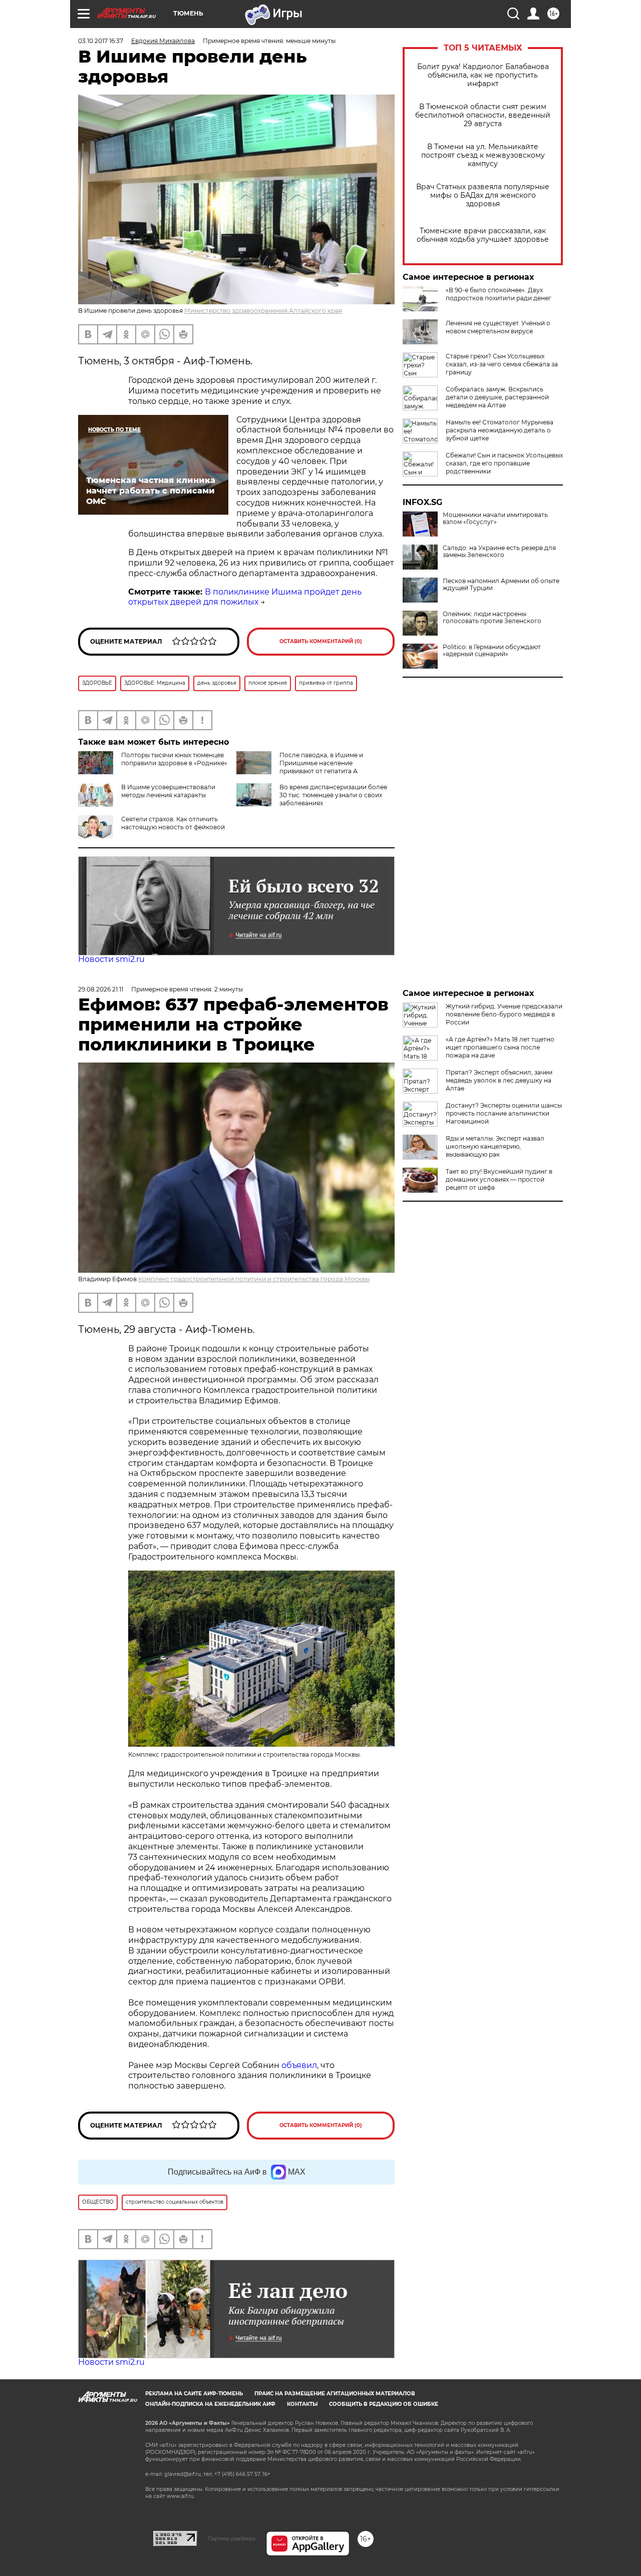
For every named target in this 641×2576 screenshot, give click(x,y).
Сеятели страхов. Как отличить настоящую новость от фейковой (173, 823)
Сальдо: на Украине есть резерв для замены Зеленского (499, 552)
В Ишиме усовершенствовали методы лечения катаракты (168, 791)
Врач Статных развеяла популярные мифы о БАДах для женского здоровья (483, 195)
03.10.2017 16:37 (101, 41)
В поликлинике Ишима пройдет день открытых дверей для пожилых (245, 597)
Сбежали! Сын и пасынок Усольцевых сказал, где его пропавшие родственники (504, 463)
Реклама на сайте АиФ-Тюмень (194, 2394)
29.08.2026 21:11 (101, 989)
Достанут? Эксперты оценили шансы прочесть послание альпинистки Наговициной (504, 1113)
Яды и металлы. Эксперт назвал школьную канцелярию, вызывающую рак (495, 1146)
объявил (299, 2065)
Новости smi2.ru (111, 959)
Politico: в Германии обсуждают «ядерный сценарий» (492, 651)
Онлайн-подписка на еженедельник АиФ (210, 2404)
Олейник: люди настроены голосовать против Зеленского (492, 618)
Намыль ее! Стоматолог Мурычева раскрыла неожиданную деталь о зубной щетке (500, 430)
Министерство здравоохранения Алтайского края (263, 311)
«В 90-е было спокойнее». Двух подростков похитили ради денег (499, 294)
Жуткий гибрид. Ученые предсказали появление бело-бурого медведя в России (504, 1014)
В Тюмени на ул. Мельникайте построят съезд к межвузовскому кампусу (483, 155)
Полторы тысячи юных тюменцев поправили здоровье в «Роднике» (174, 759)
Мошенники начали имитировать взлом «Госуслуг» (495, 519)
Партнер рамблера (232, 2538)
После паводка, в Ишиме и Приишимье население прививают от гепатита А (321, 763)
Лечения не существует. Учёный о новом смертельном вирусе (498, 327)
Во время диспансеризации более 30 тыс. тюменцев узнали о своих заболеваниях (333, 795)
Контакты (302, 2404)
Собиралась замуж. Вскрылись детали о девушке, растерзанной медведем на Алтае (497, 397)
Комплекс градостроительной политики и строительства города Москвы (254, 1279)
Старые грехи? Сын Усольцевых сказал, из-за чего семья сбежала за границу (502, 364)
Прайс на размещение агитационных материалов (335, 2394)
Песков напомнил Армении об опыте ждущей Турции (501, 585)
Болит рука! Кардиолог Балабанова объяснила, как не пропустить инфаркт (483, 75)
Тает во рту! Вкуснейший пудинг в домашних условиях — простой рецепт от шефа (499, 1179)
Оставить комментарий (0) (321, 641)
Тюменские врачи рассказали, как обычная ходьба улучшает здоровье (483, 235)
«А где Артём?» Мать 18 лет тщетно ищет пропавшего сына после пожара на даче (500, 1047)
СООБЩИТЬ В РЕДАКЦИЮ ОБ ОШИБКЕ (384, 2404)
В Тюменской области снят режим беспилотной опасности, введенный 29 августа (483, 115)
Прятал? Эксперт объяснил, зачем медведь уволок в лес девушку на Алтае (499, 1080)
